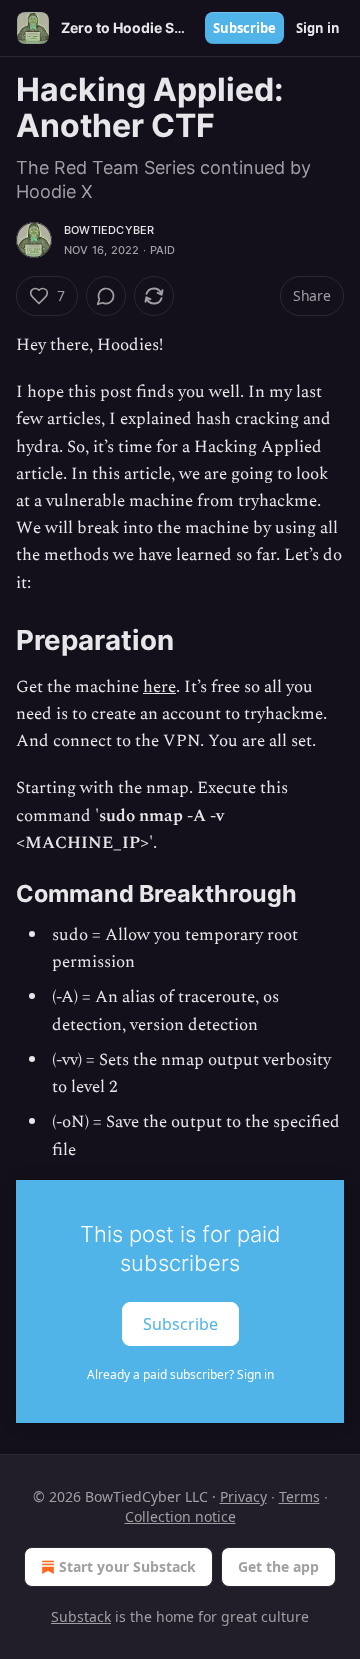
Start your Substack (127, 1566)
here (159, 687)
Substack (81, 1616)
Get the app (278, 1566)
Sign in (318, 28)
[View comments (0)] (106, 296)
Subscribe (244, 28)
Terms (299, 1496)
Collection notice (180, 1516)
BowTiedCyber (109, 230)
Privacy (243, 1496)
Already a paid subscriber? (180, 1374)
